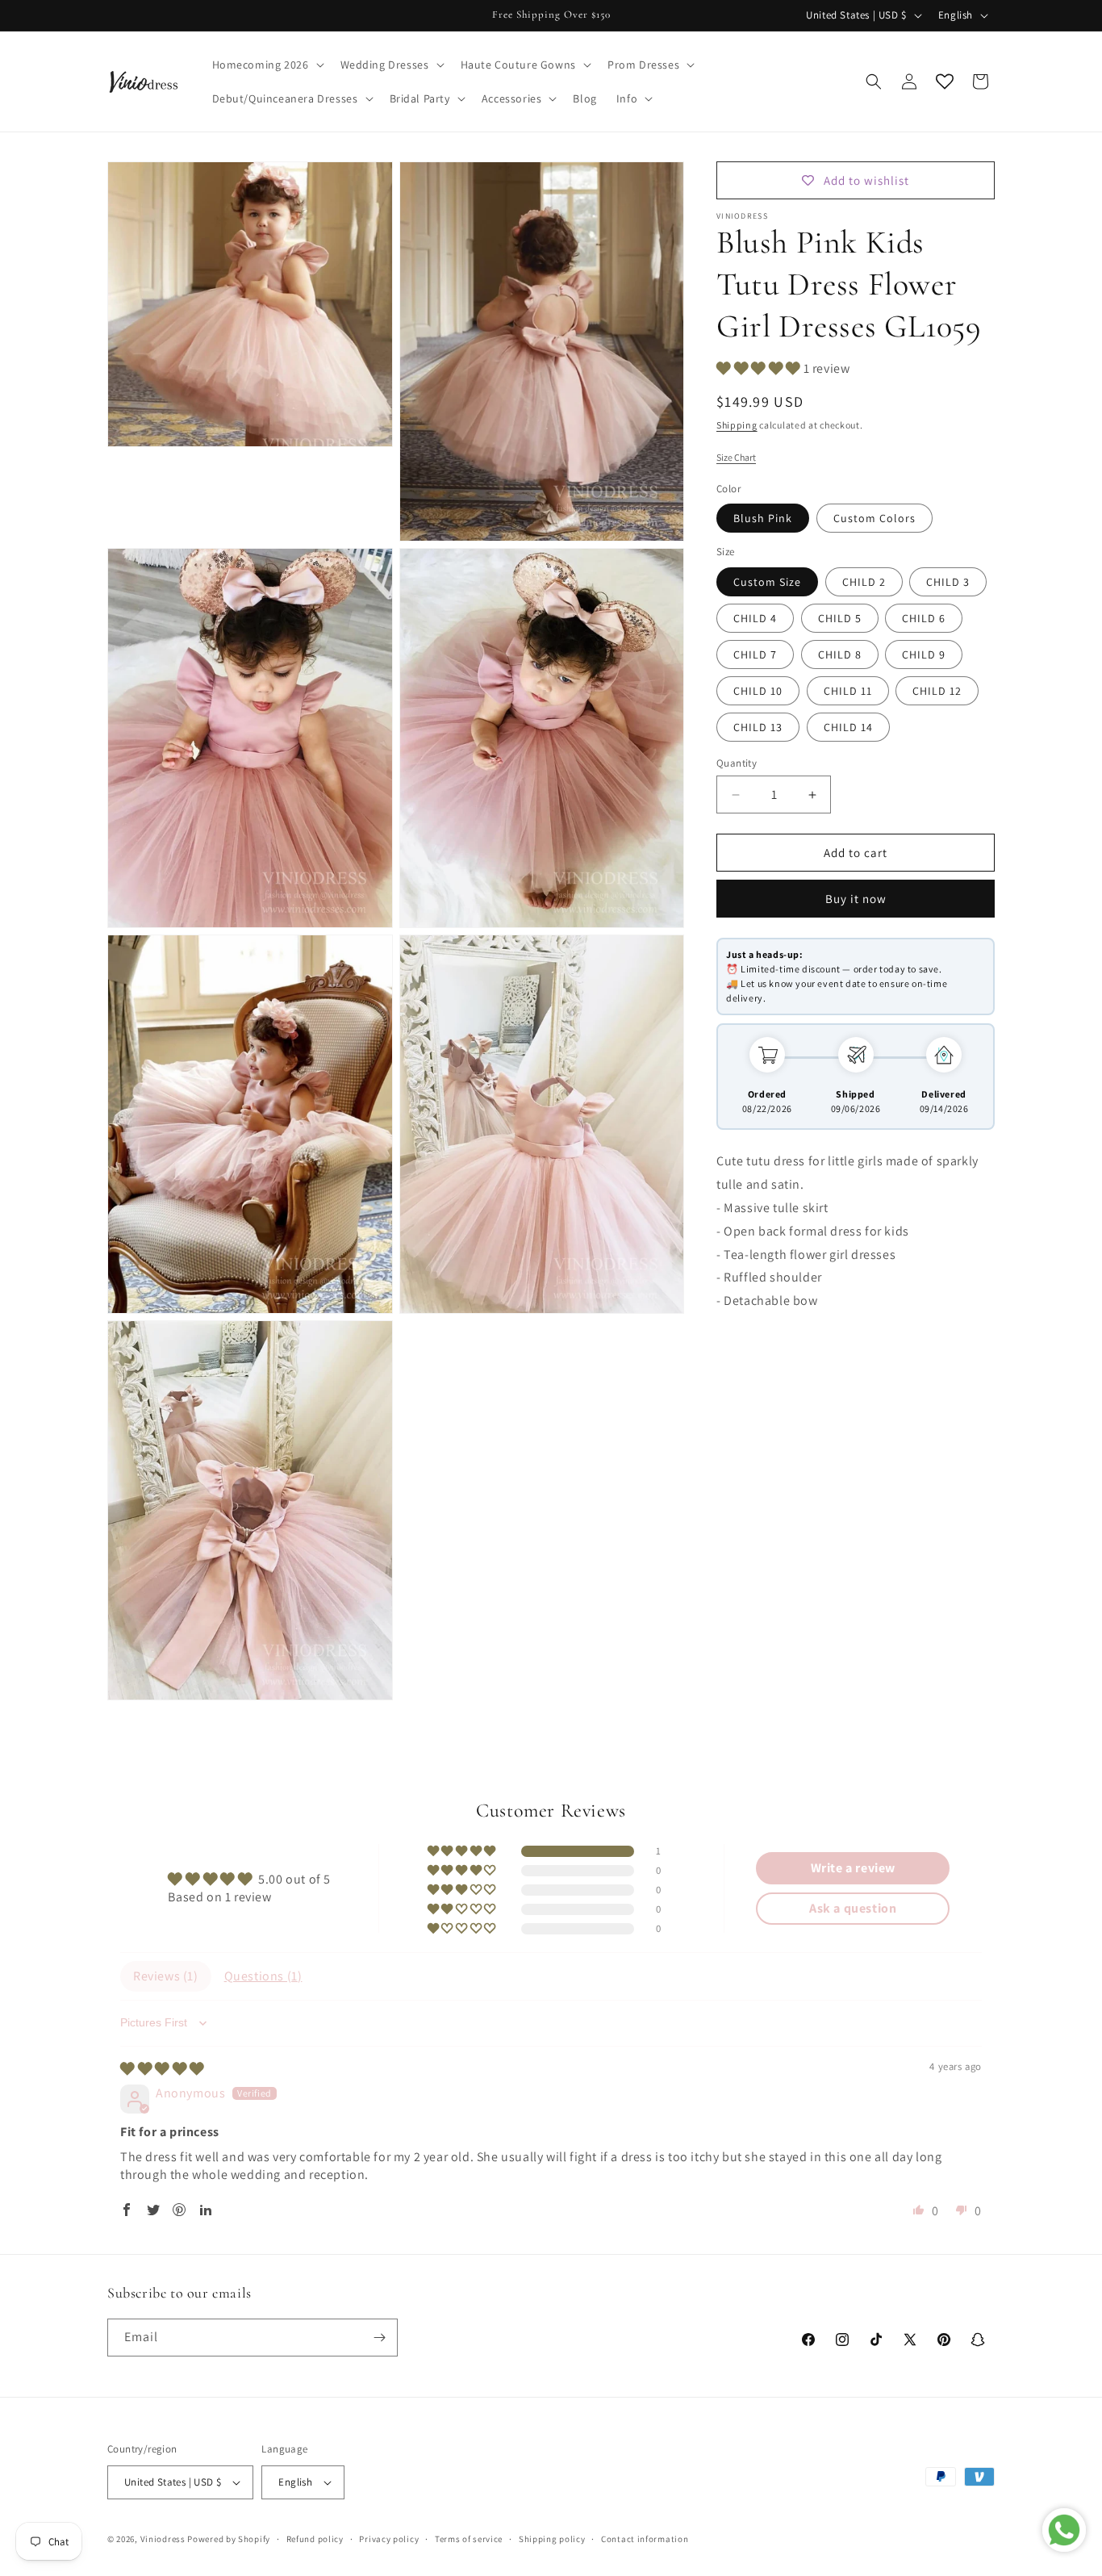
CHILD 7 (755, 654)
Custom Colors (875, 518)
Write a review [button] (853, 1868)
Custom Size (767, 582)
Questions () (263, 1976)
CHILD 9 (924, 654)
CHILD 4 (755, 618)
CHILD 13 (758, 727)
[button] (267, 65)
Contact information (645, 2539)
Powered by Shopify (229, 2539)
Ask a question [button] (853, 1908)
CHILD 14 (848, 727)
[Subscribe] (379, 2338)
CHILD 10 (758, 691)
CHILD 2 (864, 582)
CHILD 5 (840, 618)
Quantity (737, 763)
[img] (162, 2069)
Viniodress (163, 2539)
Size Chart (736, 457)
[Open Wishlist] (945, 82)
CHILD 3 (948, 582)
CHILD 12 (937, 691)
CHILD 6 (924, 618)
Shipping (737, 425)
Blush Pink (763, 518)
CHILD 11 (848, 691)
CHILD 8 (840, 654)
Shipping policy (552, 2539)
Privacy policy (389, 2539)
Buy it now (856, 899)
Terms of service (469, 2539)
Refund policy (315, 2539)
